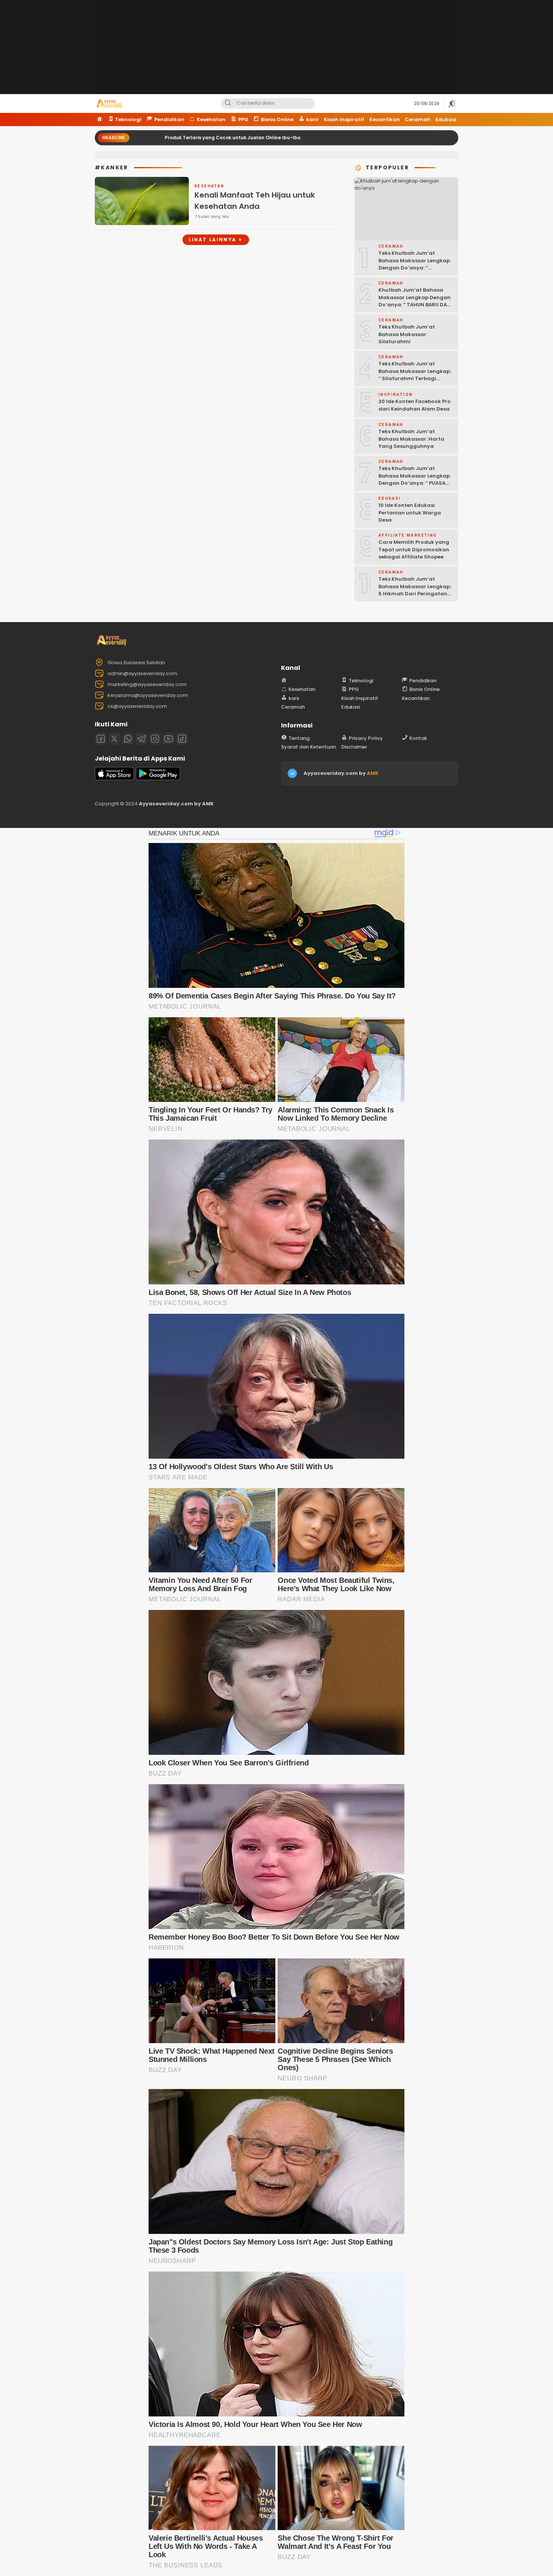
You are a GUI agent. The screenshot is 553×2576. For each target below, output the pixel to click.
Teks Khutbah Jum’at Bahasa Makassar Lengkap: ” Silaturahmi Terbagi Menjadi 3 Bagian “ (415, 375)
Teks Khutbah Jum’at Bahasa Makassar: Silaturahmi (407, 334)
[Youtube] (169, 739)
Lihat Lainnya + (216, 240)
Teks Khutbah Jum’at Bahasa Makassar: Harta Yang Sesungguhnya (411, 439)
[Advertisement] (276, 53)
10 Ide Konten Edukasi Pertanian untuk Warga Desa (410, 513)
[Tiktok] (182, 739)
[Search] (228, 103)
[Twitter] (114, 739)
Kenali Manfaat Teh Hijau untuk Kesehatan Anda (255, 201)
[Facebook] (101, 739)
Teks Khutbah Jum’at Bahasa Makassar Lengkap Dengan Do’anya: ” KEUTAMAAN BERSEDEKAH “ (414, 264)
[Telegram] (141, 739)
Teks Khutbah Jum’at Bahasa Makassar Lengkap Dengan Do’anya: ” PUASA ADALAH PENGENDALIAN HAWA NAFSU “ (414, 483)
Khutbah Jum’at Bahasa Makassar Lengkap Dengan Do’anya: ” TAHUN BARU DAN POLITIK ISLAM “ (415, 301)
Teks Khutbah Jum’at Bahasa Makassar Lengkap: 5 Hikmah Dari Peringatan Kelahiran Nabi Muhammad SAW (415, 594)
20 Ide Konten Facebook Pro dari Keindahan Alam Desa (415, 405)
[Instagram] (155, 739)
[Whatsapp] (128, 739)
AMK (373, 773)
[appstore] (114, 778)
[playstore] (158, 778)
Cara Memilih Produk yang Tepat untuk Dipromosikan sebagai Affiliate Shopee (414, 549)
